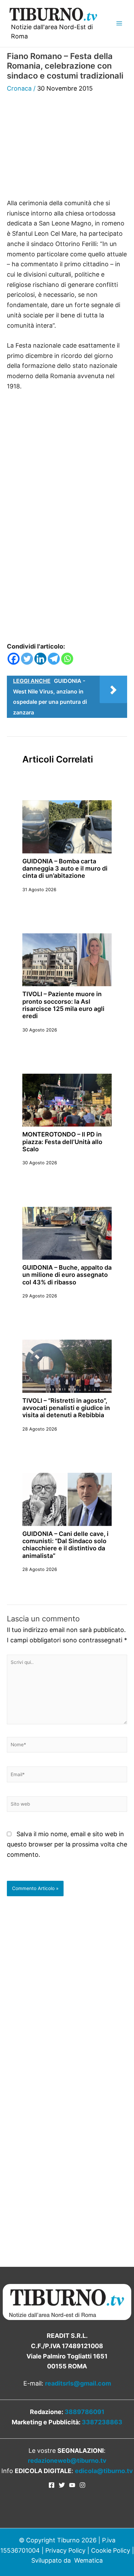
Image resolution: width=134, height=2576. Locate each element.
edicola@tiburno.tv (104, 2471)
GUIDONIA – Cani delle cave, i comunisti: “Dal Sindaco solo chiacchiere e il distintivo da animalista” (65, 1545)
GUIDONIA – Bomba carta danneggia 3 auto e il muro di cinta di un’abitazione (65, 869)
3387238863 (102, 2422)
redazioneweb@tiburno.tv (67, 2461)
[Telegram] (54, 659)
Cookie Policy (111, 2550)
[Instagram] (82, 2485)
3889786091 (85, 2412)
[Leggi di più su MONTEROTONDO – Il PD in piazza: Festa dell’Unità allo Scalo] (67, 1100)
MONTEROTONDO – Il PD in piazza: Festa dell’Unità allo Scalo (62, 1142)
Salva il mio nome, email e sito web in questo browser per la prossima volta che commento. (67, 1844)
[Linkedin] (40, 659)
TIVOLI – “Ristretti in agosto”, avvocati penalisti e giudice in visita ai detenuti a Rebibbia (66, 1408)
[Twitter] (27, 659)
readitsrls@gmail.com (78, 2383)
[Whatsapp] (67, 659)
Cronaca (19, 88)
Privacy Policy (65, 2550)
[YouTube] (72, 2485)
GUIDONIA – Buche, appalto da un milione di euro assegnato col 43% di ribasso (67, 1275)
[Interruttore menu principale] (119, 24)
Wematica (88, 2560)
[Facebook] (14, 659)
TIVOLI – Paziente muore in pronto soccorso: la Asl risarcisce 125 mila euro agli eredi (63, 1005)
